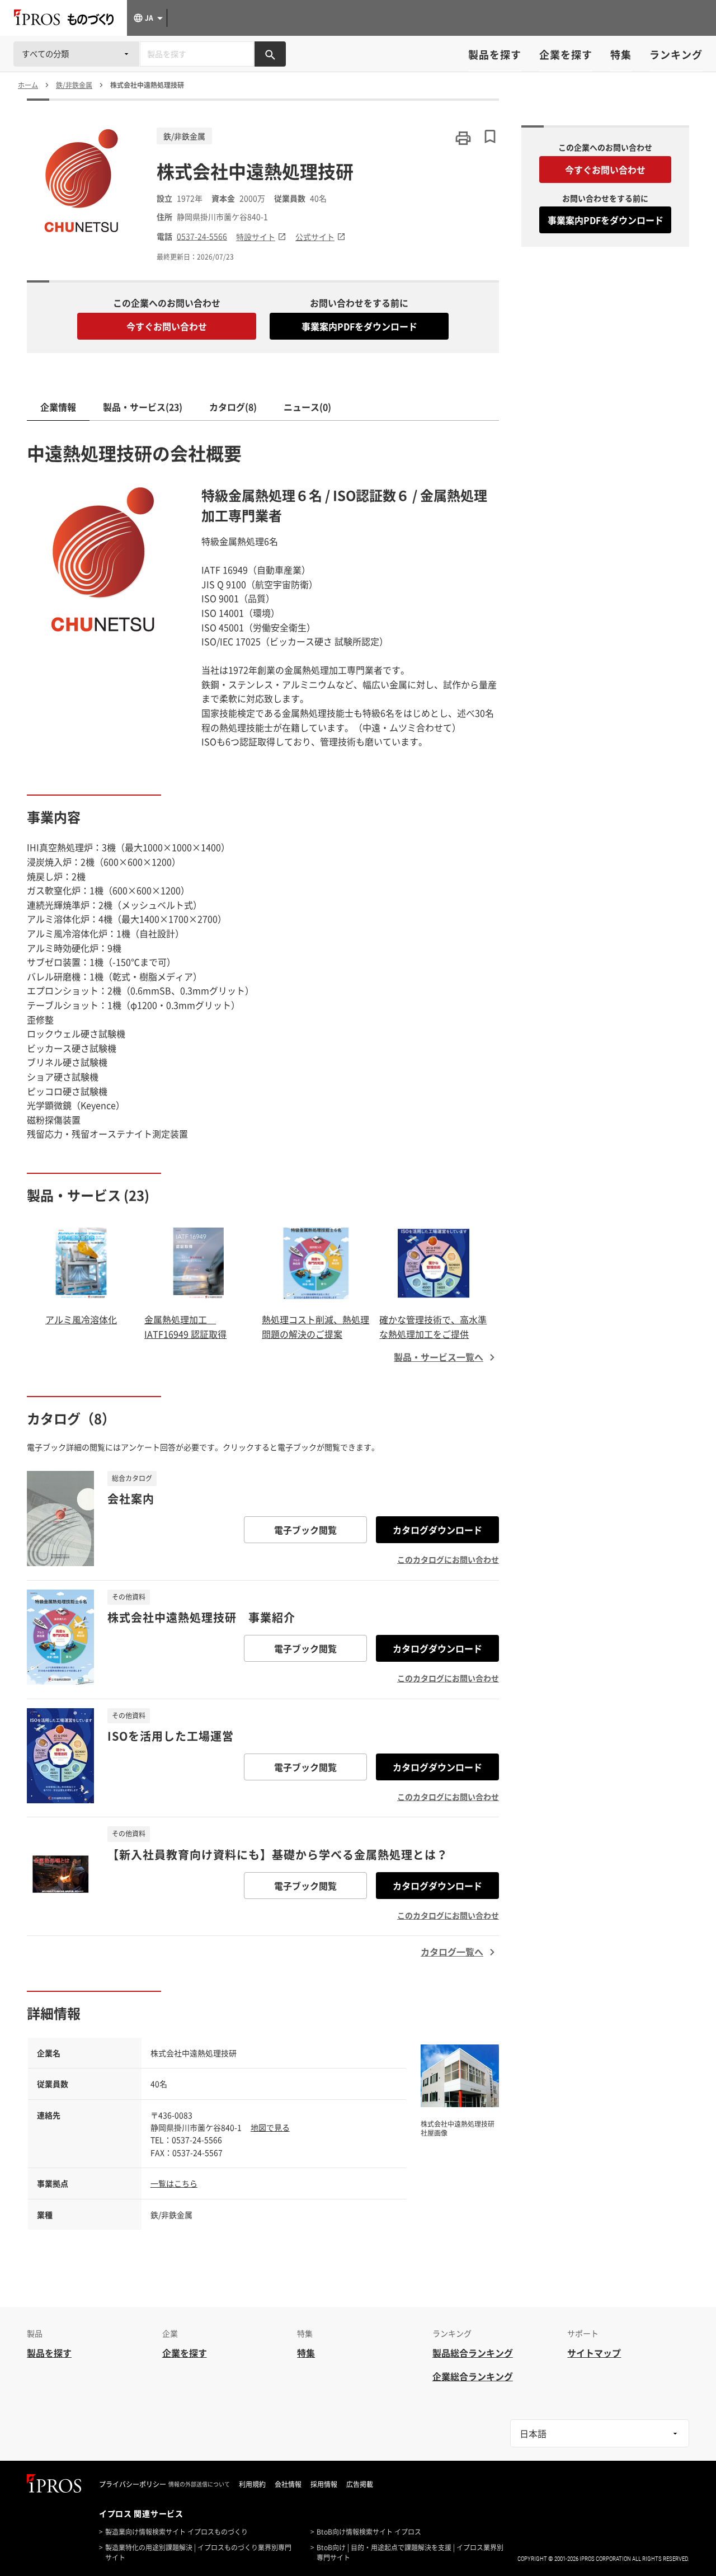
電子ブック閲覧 (305, 1530)
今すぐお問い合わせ (167, 326)
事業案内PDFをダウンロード (359, 326)
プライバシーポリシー (133, 2484)
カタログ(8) (233, 407)
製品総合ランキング (473, 2353)
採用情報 (324, 2484)
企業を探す (566, 55)
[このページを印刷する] (463, 138)
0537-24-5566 (202, 236)
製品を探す (495, 55)
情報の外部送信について (199, 2484)
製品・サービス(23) (143, 407)
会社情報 (288, 2484)
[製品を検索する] (270, 54)
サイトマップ (594, 2353)
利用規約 (252, 2484)
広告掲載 (360, 2484)
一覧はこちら (174, 2183)
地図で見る (270, 2127)
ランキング (676, 55)
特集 (621, 55)
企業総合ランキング (473, 2376)
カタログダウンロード (437, 1530)
